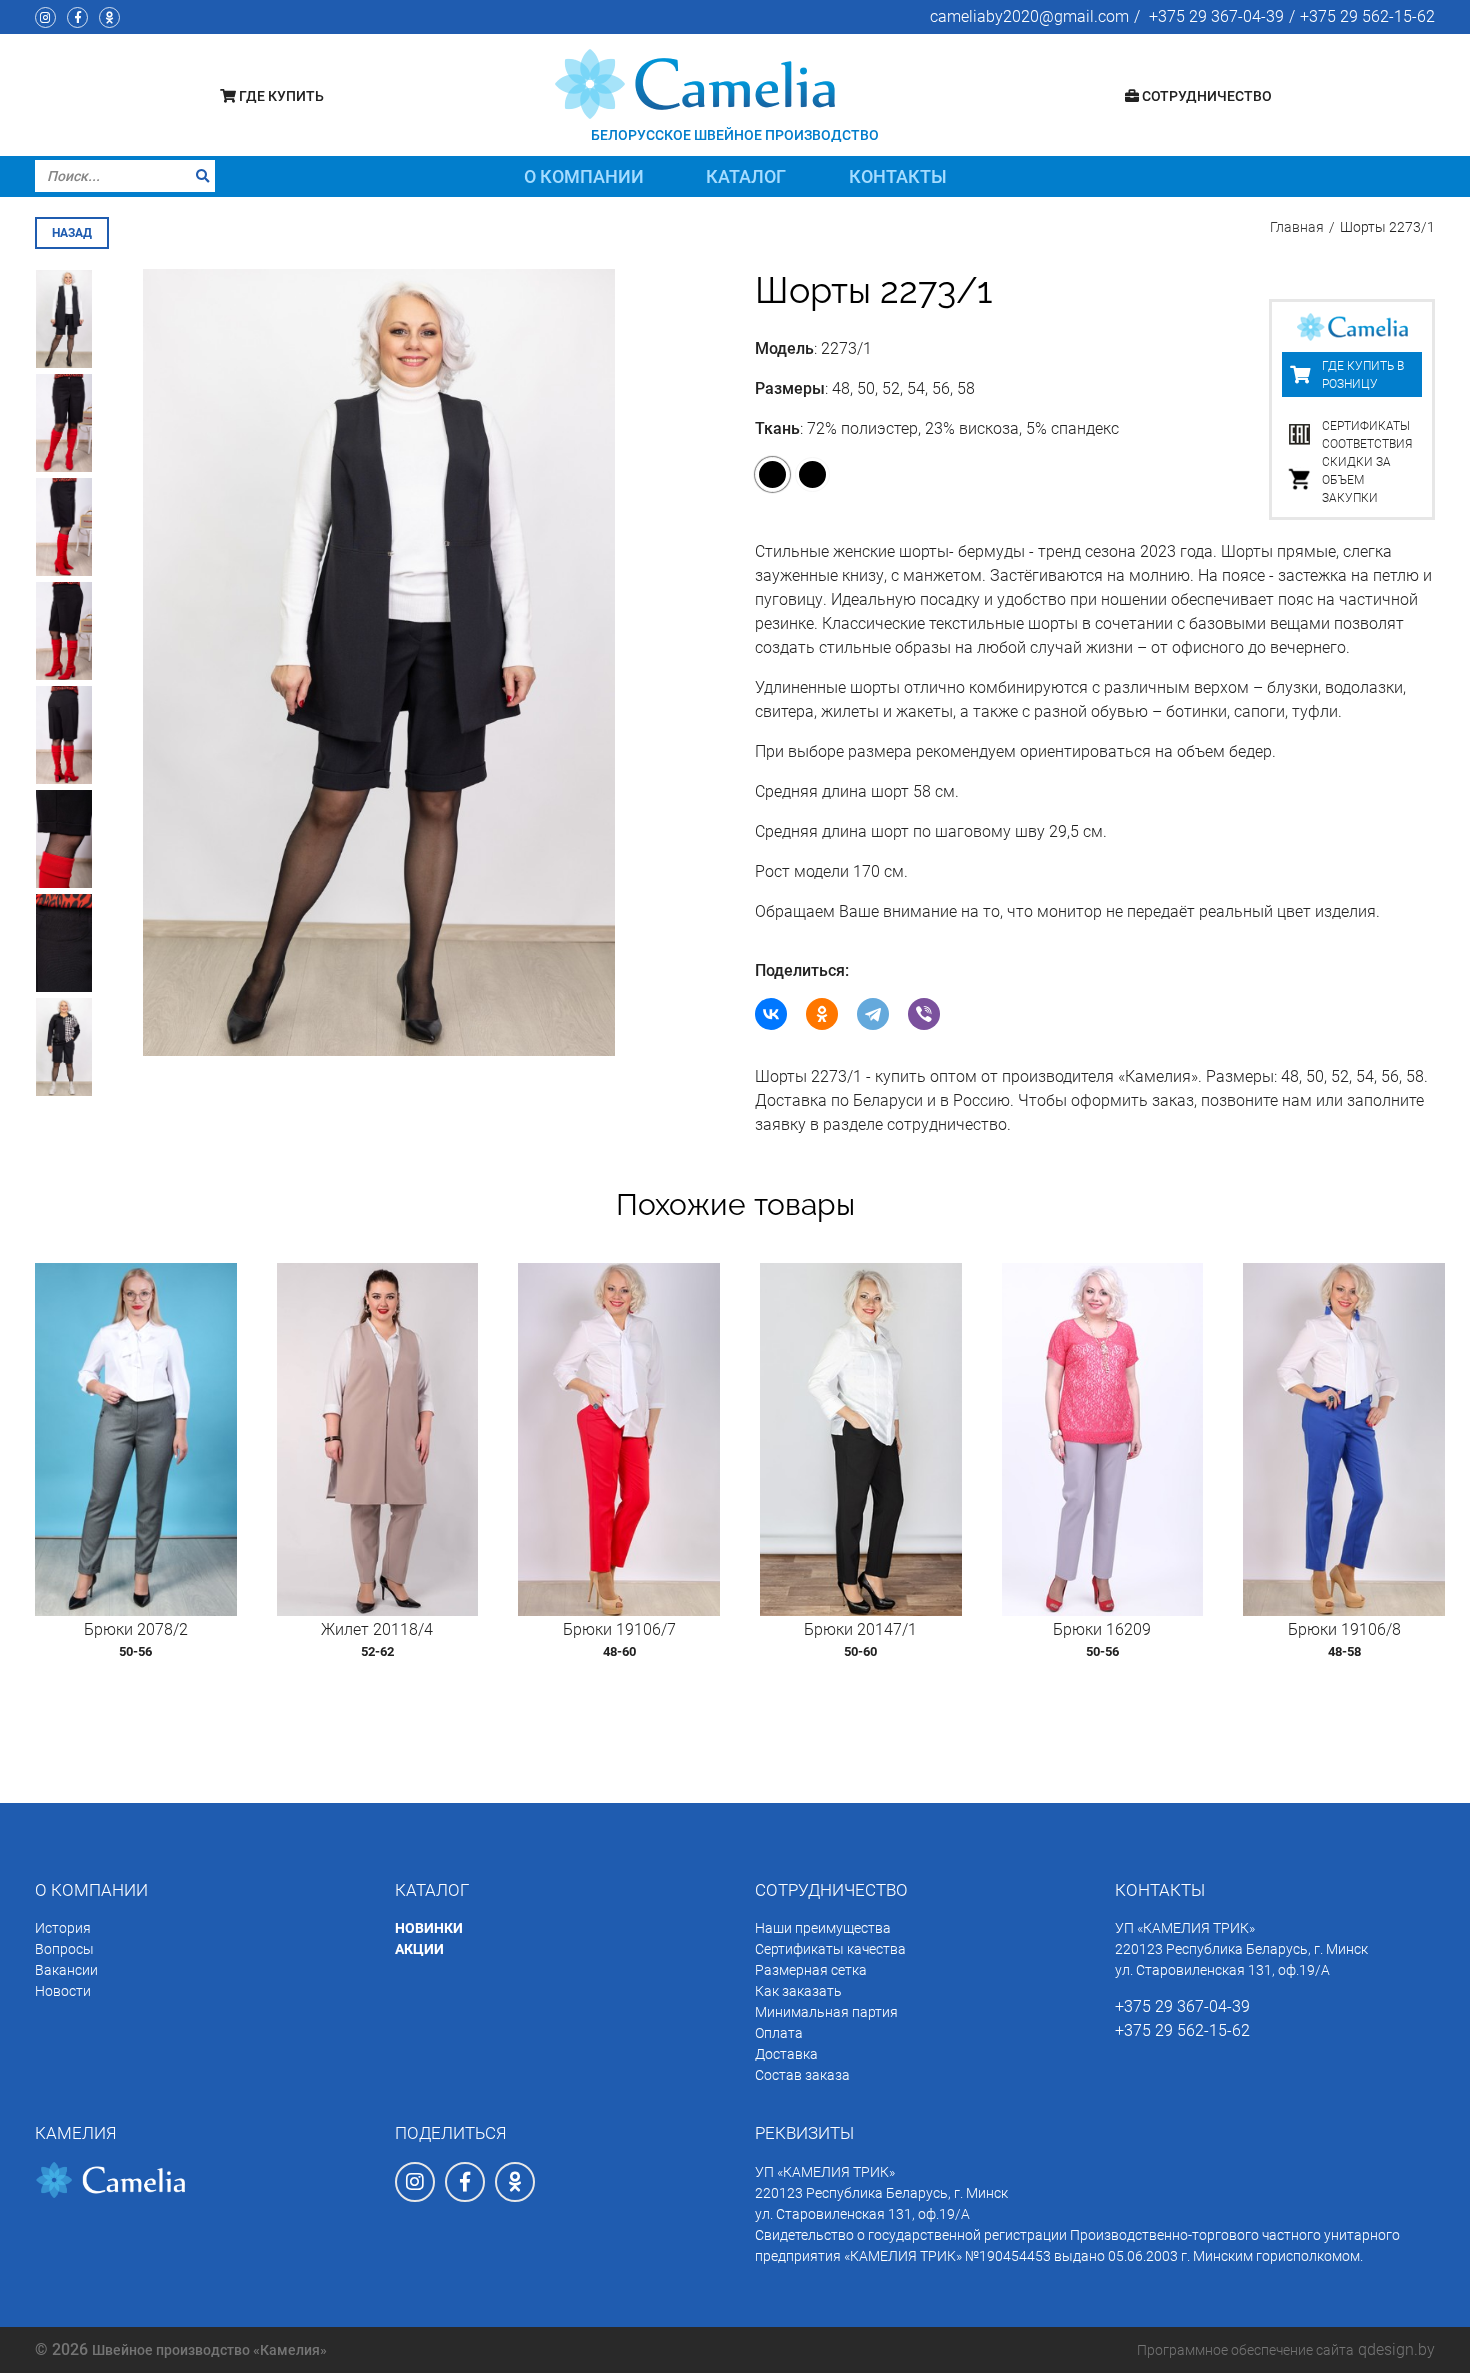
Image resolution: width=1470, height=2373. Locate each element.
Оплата (779, 2033)
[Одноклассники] (822, 1014)
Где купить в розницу (1363, 375)
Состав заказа (802, 2075)
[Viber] (924, 1014)
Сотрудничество (1205, 96)
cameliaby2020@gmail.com (1029, 16)
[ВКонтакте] (771, 1014)
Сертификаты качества (830, 1949)
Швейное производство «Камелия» (209, 2350)
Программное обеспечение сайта (1245, 2350)
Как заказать (798, 1991)
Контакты (898, 176)
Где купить (280, 96)
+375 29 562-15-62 (1367, 16)
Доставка (786, 2054)
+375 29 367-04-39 (1216, 16)
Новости (63, 1991)
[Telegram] (873, 1014)
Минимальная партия (826, 2012)
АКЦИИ (419, 1949)
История (63, 1928)
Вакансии (66, 1970)
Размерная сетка (811, 1970)
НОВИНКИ (429, 1928)
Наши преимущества (823, 1928)
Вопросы (64, 1949)
